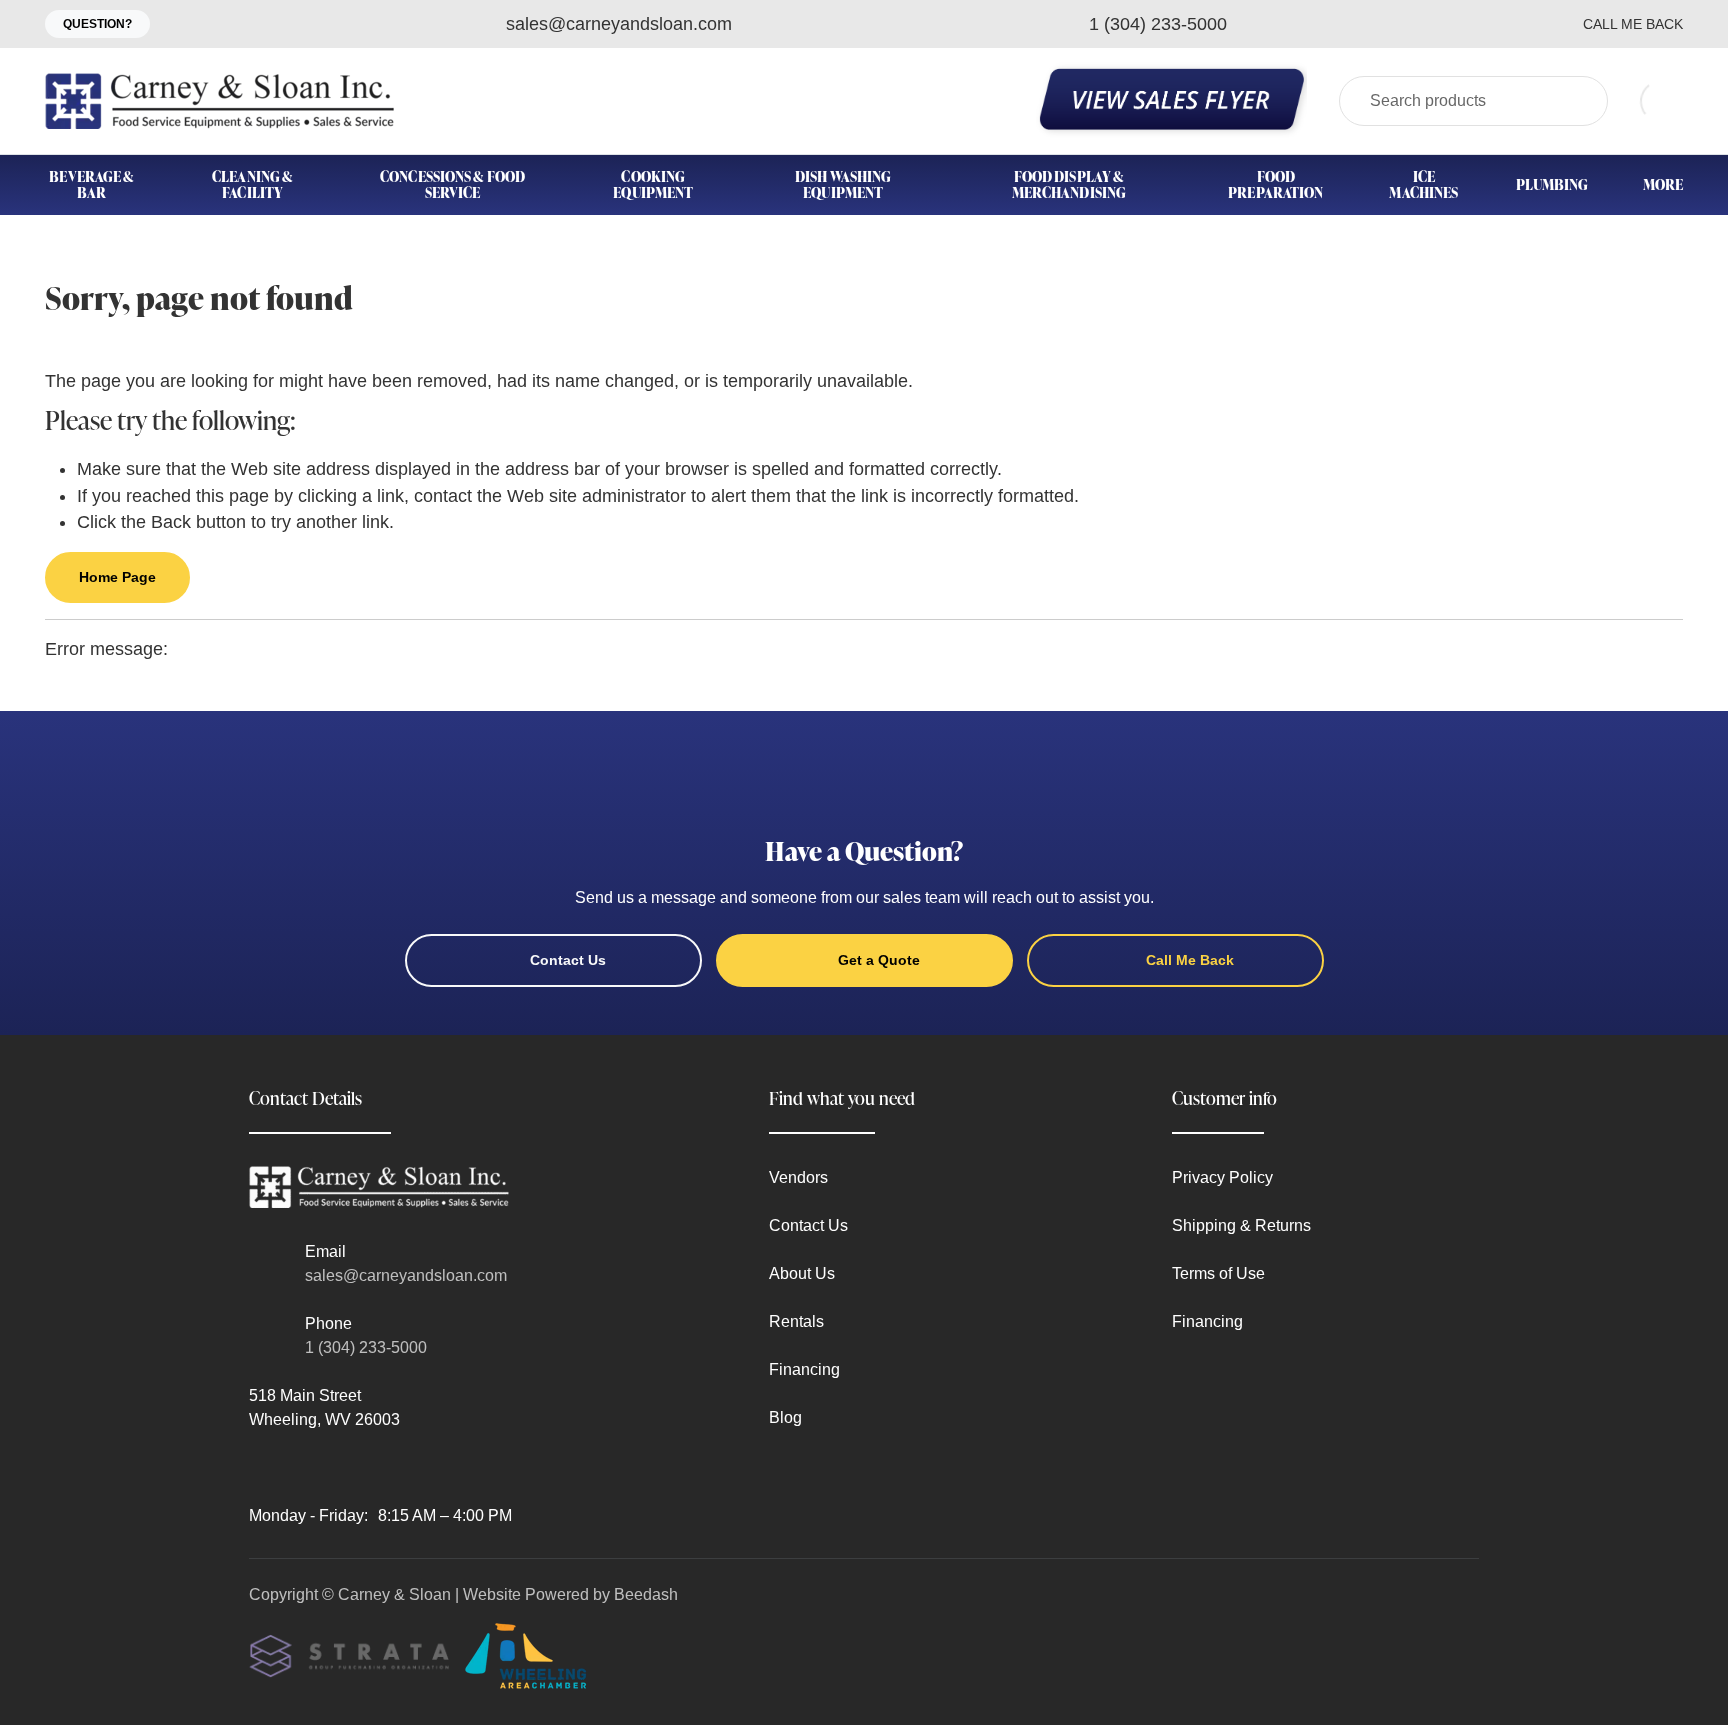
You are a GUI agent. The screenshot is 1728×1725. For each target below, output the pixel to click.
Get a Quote (879, 960)
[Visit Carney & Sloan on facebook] (258, 1467)
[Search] (1579, 101)
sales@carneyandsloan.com (406, 1275)
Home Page (117, 577)
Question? (97, 24)
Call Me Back (1633, 24)
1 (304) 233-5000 (366, 1347)
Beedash (646, 1594)
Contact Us (568, 960)
